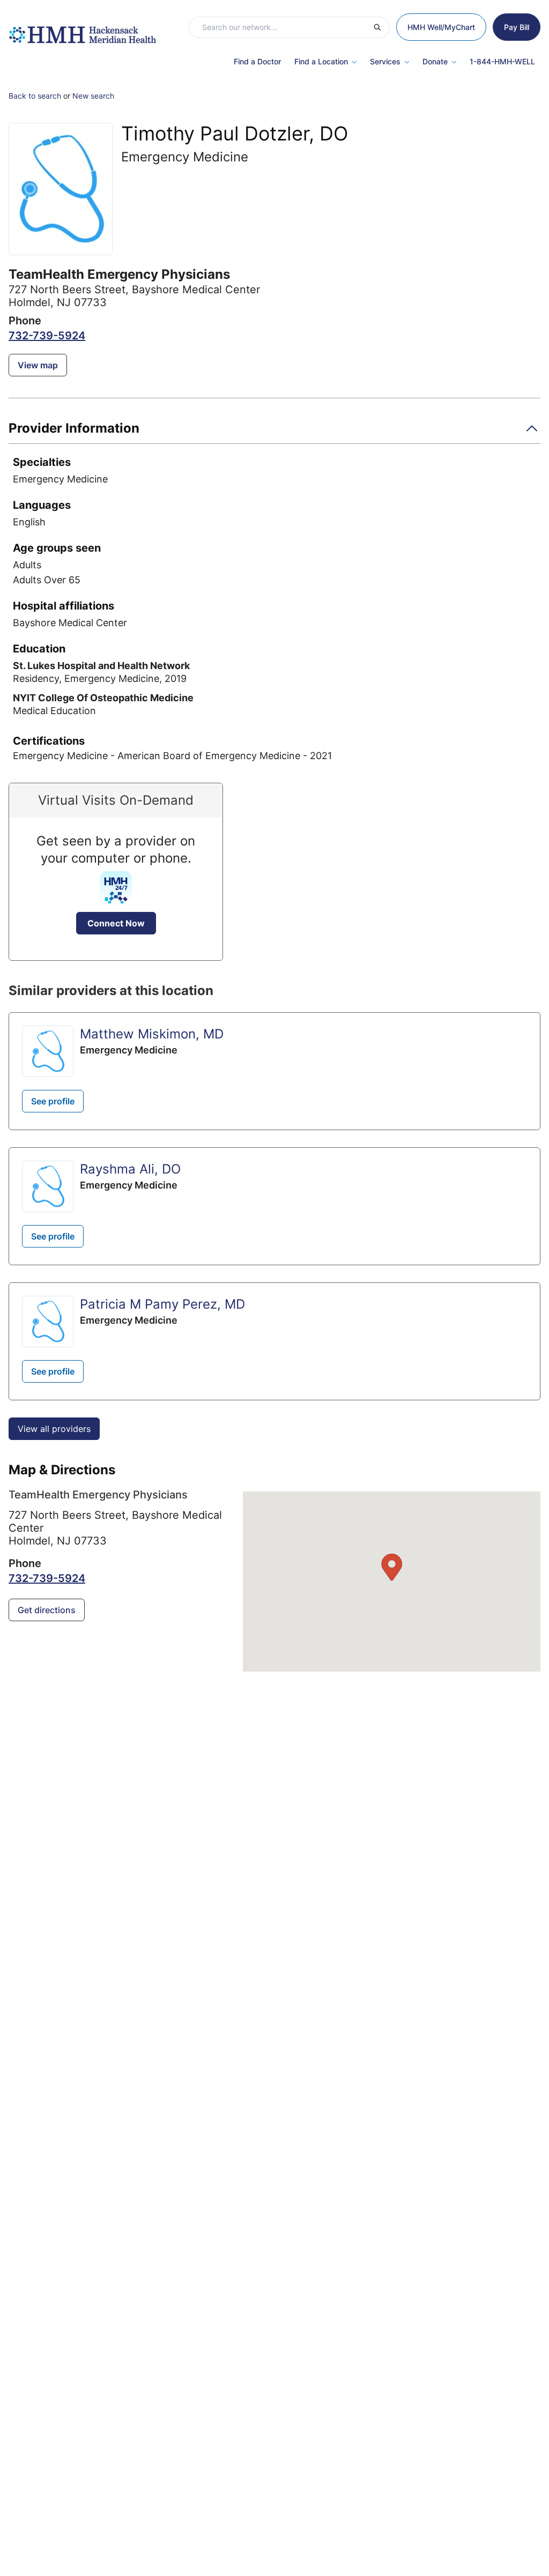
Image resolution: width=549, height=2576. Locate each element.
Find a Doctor (257, 61)
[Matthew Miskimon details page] (48, 1051)
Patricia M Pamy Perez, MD (162, 1304)
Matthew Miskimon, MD (152, 1034)
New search (93, 96)
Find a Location (321, 61)
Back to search (35, 96)
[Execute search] (381, 27)
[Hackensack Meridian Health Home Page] (82, 29)
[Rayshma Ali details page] (48, 1186)
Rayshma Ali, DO (130, 1169)
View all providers (54, 1429)
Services (385, 61)
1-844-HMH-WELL (502, 61)
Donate (435, 61)
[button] (274, 432)
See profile (53, 1101)
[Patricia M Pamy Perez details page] (48, 1322)
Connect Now (116, 923)
